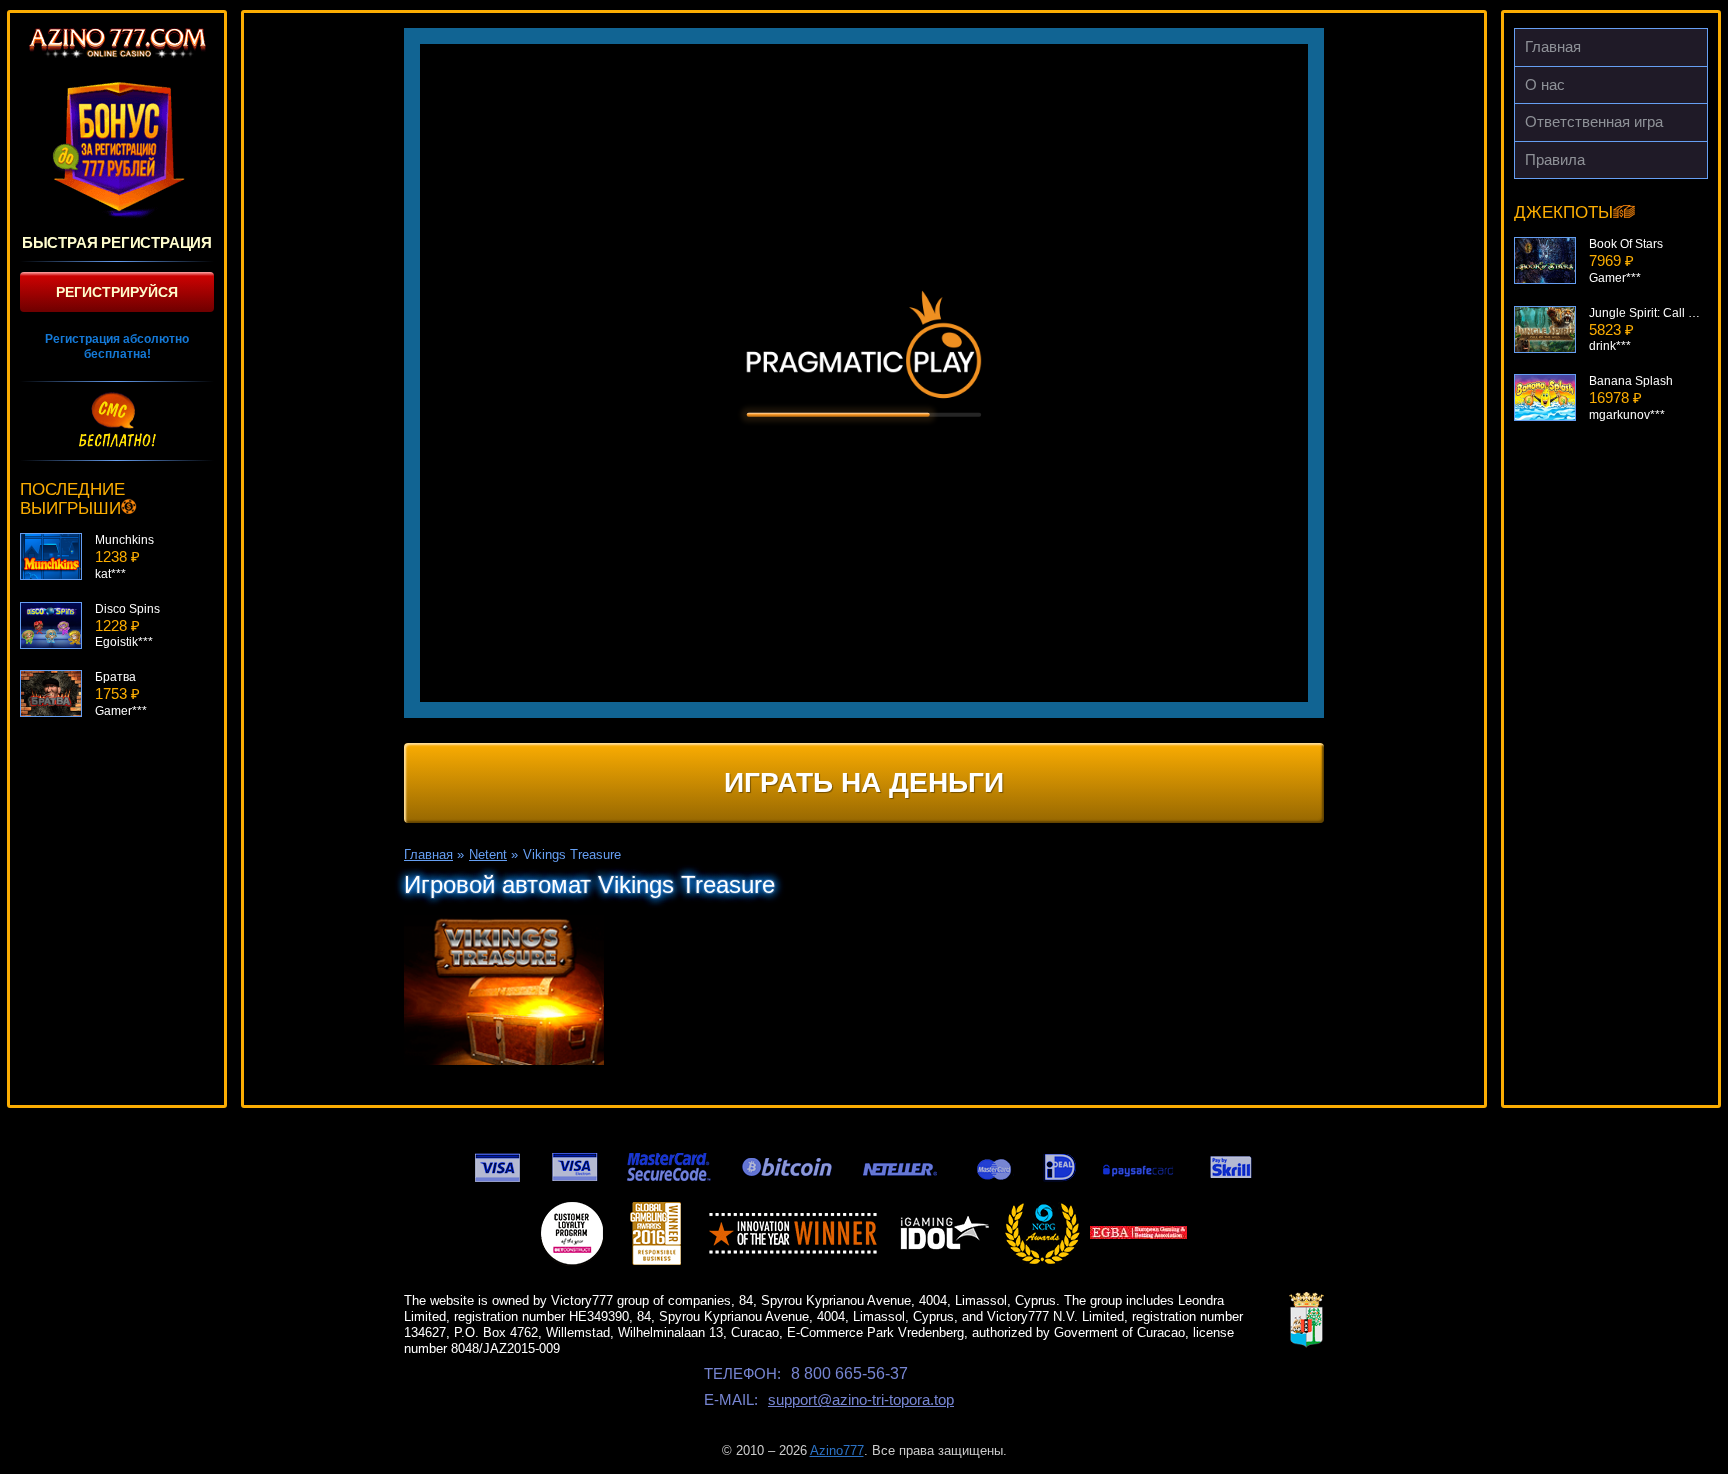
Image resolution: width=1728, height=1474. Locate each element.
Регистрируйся (117, 292)
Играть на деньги (864, 782)
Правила (1555, 159)
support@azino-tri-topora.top (861, 1399)
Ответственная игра (1594, 121)
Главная (1553, 46)
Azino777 (837, 1450)
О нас (1545, 84)
